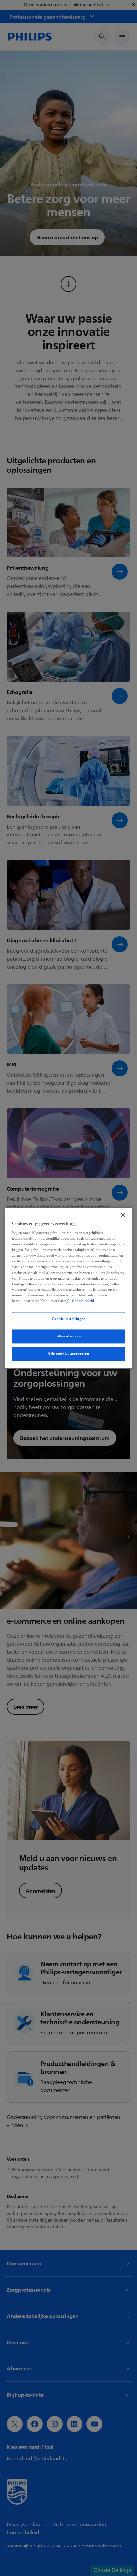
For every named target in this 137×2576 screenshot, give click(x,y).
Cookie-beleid (83, 1301)
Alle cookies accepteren (68, 1353)
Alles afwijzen (69, 1336)
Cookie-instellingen (69, 1319)
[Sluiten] (123, 1215)
